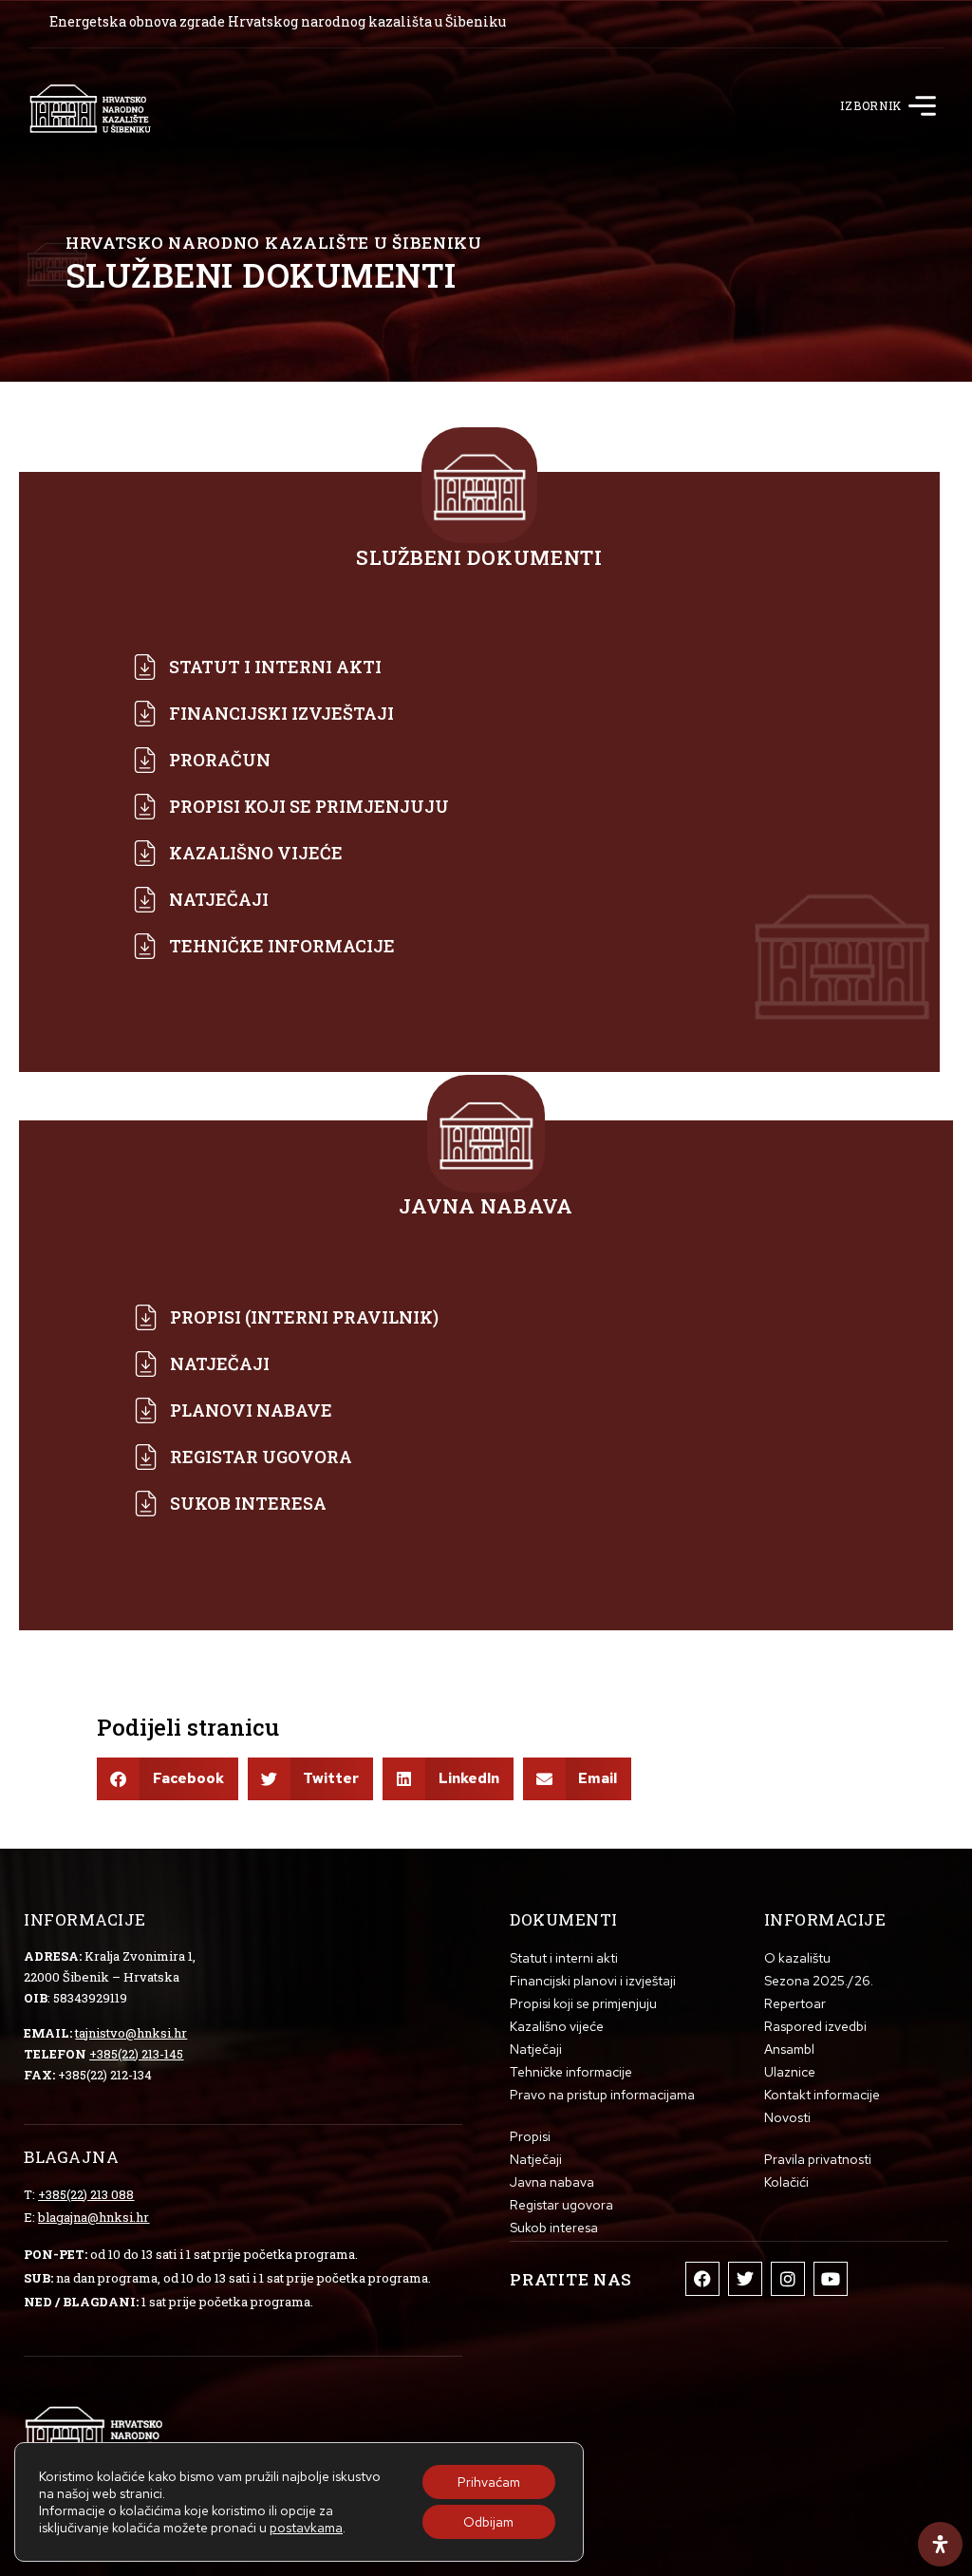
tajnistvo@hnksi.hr (131, 2033)
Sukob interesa (554, 2228)
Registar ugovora (561, 2205)
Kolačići (786, 2182)
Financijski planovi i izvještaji (593, 1981)
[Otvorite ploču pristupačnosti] (940, 2544)
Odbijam (488, 2522)
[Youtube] (831, 2279)
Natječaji (536, 2049)
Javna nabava (552, 2182)
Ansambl (789, 2049)
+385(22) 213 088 (86, 2194)
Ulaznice (790, 2072)
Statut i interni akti (564, 1958)
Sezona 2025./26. (819, 1981)
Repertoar (795, 2003)
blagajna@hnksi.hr (93, 2217)
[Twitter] (745, 2279)
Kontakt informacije (822, 2095)
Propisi (530, 2136)
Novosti (787, 2117)
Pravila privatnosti (818, 2159)
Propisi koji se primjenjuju (583, 2003)
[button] (923, 108)
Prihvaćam (489, 2482)
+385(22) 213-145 (136, 2054)
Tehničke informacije (571, 2072)
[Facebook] (702, 2279)
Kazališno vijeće (557, 2026)
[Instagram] (788, 2279)
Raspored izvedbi (815, 2026)
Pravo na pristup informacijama (602, 2095)
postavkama (306, 2528)
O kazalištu (797, 1958)
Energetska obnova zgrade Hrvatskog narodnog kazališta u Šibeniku (278, 21)
